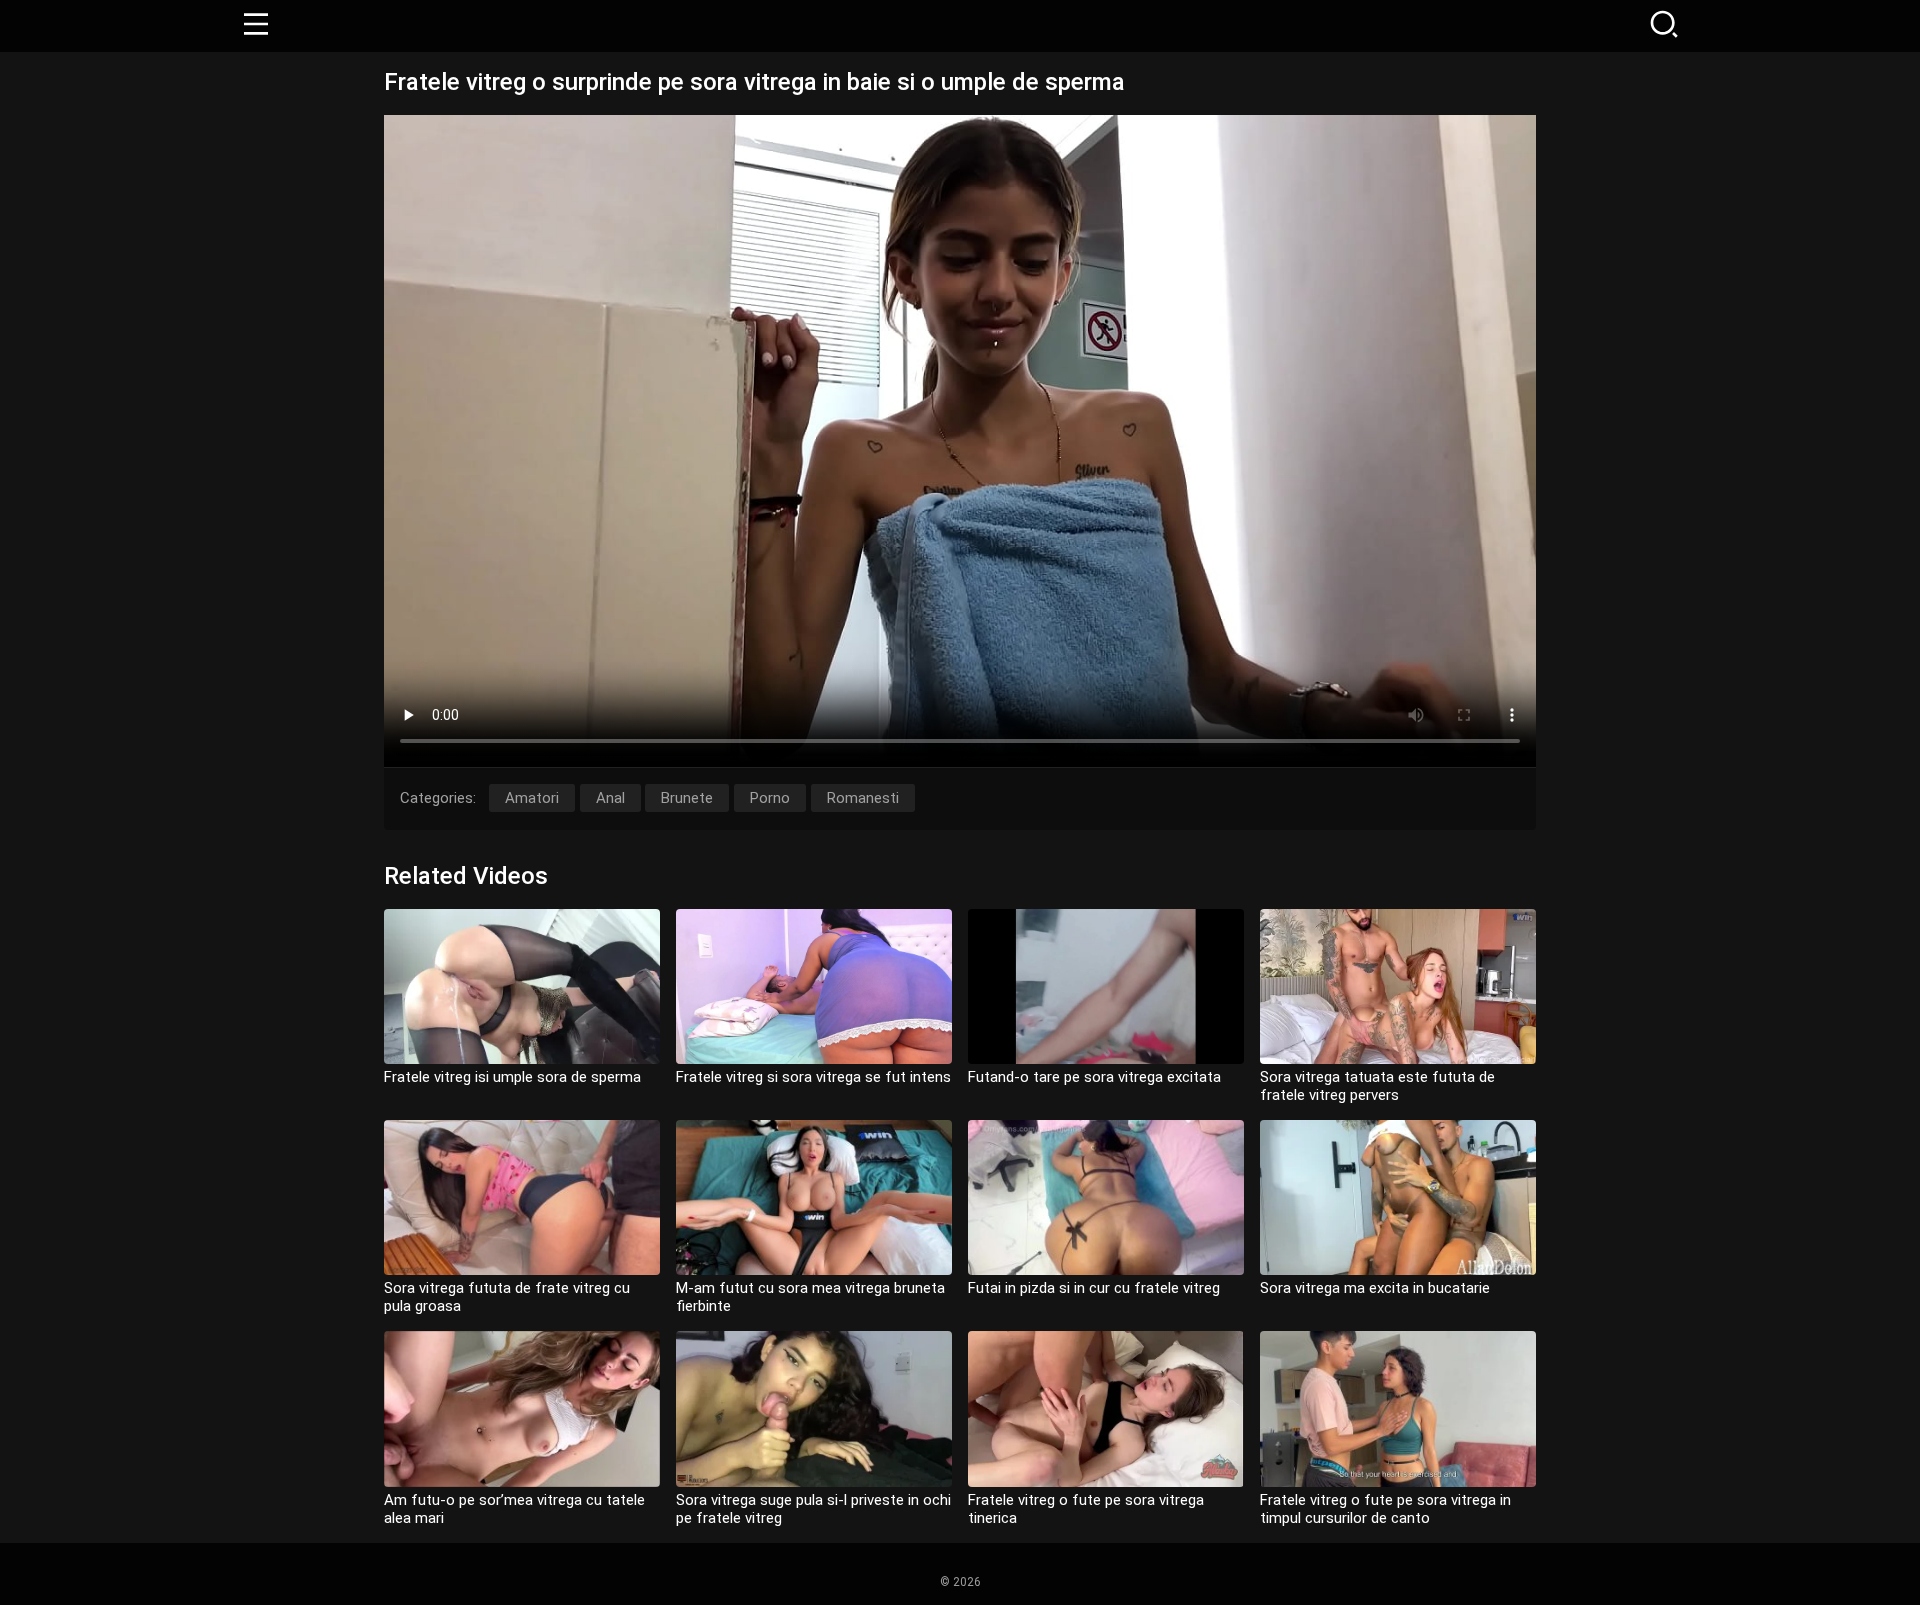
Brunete (687, 798)
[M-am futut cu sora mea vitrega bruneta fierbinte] (814, 1197)
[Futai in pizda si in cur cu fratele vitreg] (1106, 1197)
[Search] (1664, 26)
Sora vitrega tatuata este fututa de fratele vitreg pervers (1377, 1086)
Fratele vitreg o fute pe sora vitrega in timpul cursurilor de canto (1385, 1509)
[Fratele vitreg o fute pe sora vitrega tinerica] (1106, 1408)
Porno (770, 798)
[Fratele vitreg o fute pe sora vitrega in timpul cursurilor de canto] (1398, 1408)
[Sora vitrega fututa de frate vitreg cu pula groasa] (522, 1197)
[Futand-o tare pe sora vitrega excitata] (1106, 986)
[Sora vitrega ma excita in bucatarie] (1398, 1197)
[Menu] (256, 26)
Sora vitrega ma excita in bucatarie (1375, 1288)
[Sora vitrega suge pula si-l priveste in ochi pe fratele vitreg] (814, 1408)
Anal (610, 798)
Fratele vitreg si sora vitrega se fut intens (813, 1077)
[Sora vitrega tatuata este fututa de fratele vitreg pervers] (1398, 986)
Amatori (532, 798)
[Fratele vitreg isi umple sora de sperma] (522, 986)
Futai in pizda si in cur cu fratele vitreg (1094, 1288)
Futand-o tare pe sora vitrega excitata (1094, 1077)
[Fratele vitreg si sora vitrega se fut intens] (814, 986)
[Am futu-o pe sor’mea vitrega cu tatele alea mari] (522, 1408)
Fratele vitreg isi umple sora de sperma (512, 1077)
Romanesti (863, 798)
